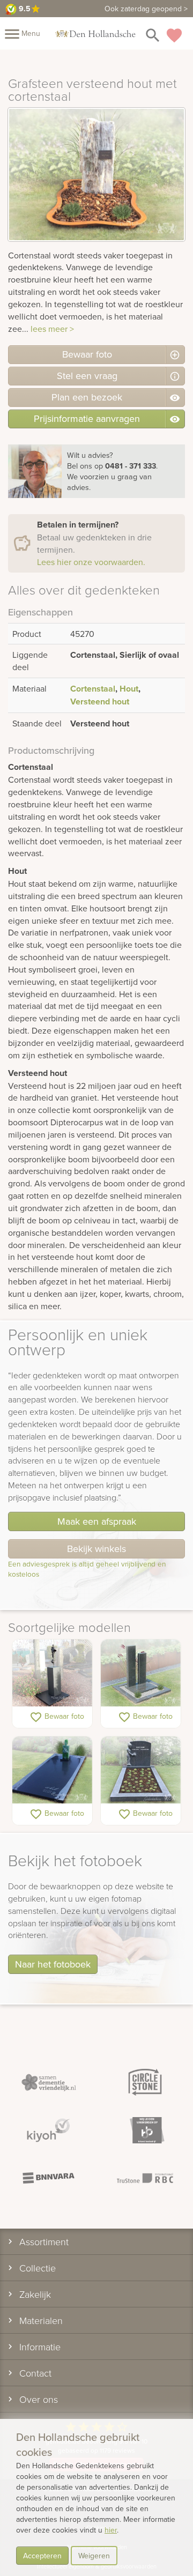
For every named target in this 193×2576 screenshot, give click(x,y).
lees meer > (52, 329)
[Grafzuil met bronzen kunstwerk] (52, 1673)
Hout (129, 689)
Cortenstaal (93, 689)
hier (111, 2530)
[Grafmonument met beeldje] (141, 1770)
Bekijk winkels (96, 1549)
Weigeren (94, 2556)
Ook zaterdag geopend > (146, 9)
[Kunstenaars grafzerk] (52, 1770)
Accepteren (42, 2556)
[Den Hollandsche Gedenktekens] (95, 33)
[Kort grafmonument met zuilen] (141, 1673)
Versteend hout (100, 701)
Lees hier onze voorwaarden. (91, 562)
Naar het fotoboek (53, 1964)
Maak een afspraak (97, 1521)
